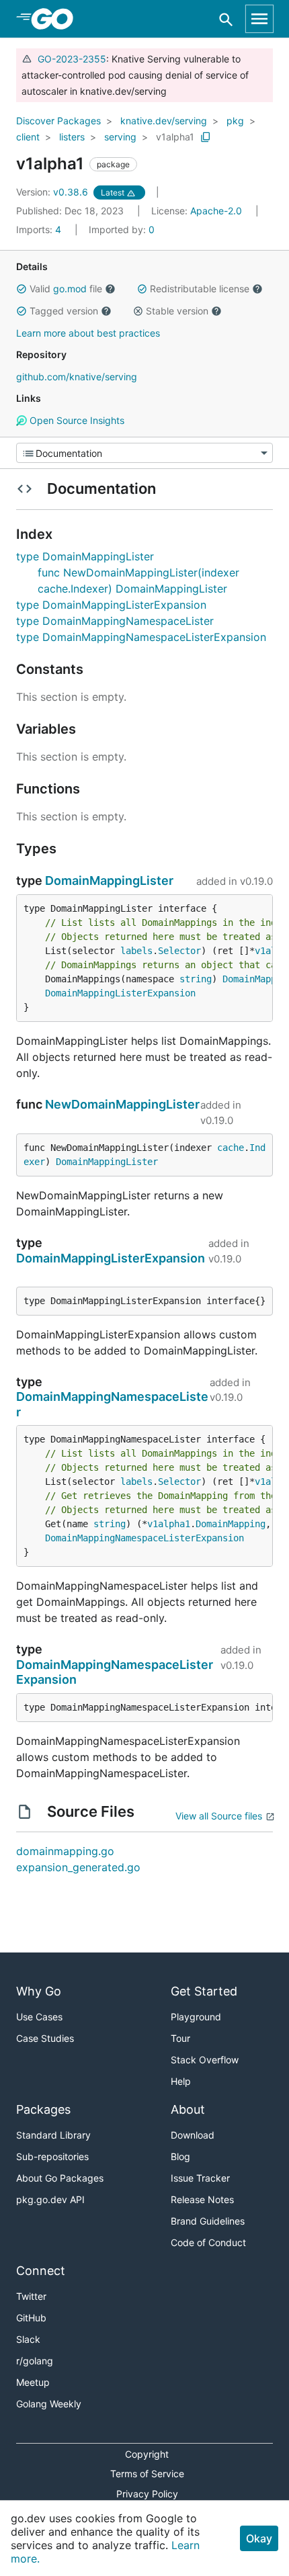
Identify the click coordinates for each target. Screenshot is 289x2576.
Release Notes (202, 2199)
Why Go (39, 1991)
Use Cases (39, 2017)
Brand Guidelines (208, 2221)
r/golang (35, 2361)
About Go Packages (60, 2178)
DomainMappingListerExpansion (120, 993)
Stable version (177, 311)
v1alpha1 (175, 137)
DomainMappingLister (109, 881)
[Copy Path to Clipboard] (206, 137)
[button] (22, 289)
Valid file (66, 289)
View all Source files (219, 1816)
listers (72, 137)
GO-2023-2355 (72, 59)
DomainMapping (231, 1524)
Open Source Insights (76, 420)
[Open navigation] (259, 19)
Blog (180, 2156)
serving (120, 137)
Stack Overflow (205, 2060)
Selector (179, 951)
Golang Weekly (49, 2404)
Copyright (147, 2454)
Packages (43, 2109)
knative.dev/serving (164, 121)
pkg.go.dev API (50, 2199)
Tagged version (64, 311)
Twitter (31, 2296)
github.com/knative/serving (77, 377)
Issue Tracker (200, 2178)
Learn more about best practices (88, 333)
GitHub (31, 2318)
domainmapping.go (65, 1851)
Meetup (33, 2382)
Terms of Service (147, 2474)
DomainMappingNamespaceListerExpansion (144, 1538)
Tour (180, 2038)
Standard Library (53, 2135)
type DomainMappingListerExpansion (111, 605)
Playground (196, 2017)
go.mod (70, 289)
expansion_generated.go (78, 1867)
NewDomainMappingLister (122, 1104)
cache (231, 1148)
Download (193, 2135)
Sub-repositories (52, 2156)
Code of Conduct (208, 2242)
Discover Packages (58, 121)
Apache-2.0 (216, 211)
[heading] (57, 19)
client (28, 137)
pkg (235, 121)
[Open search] (226, 19)
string (196, 979)
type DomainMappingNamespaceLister (115, 621)
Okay (259, 2538)
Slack (28, 2339)
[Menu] (144, 453)
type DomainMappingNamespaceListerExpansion (141, 637)
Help (181, 2081)
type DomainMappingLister (85, 556)
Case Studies (45, 2038)
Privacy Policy (147, 2494)
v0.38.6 (53, 192)
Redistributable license (200, 289)
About (188, 2109)
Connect (41, 2271)
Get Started (204, 1991)
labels (136, 951)
